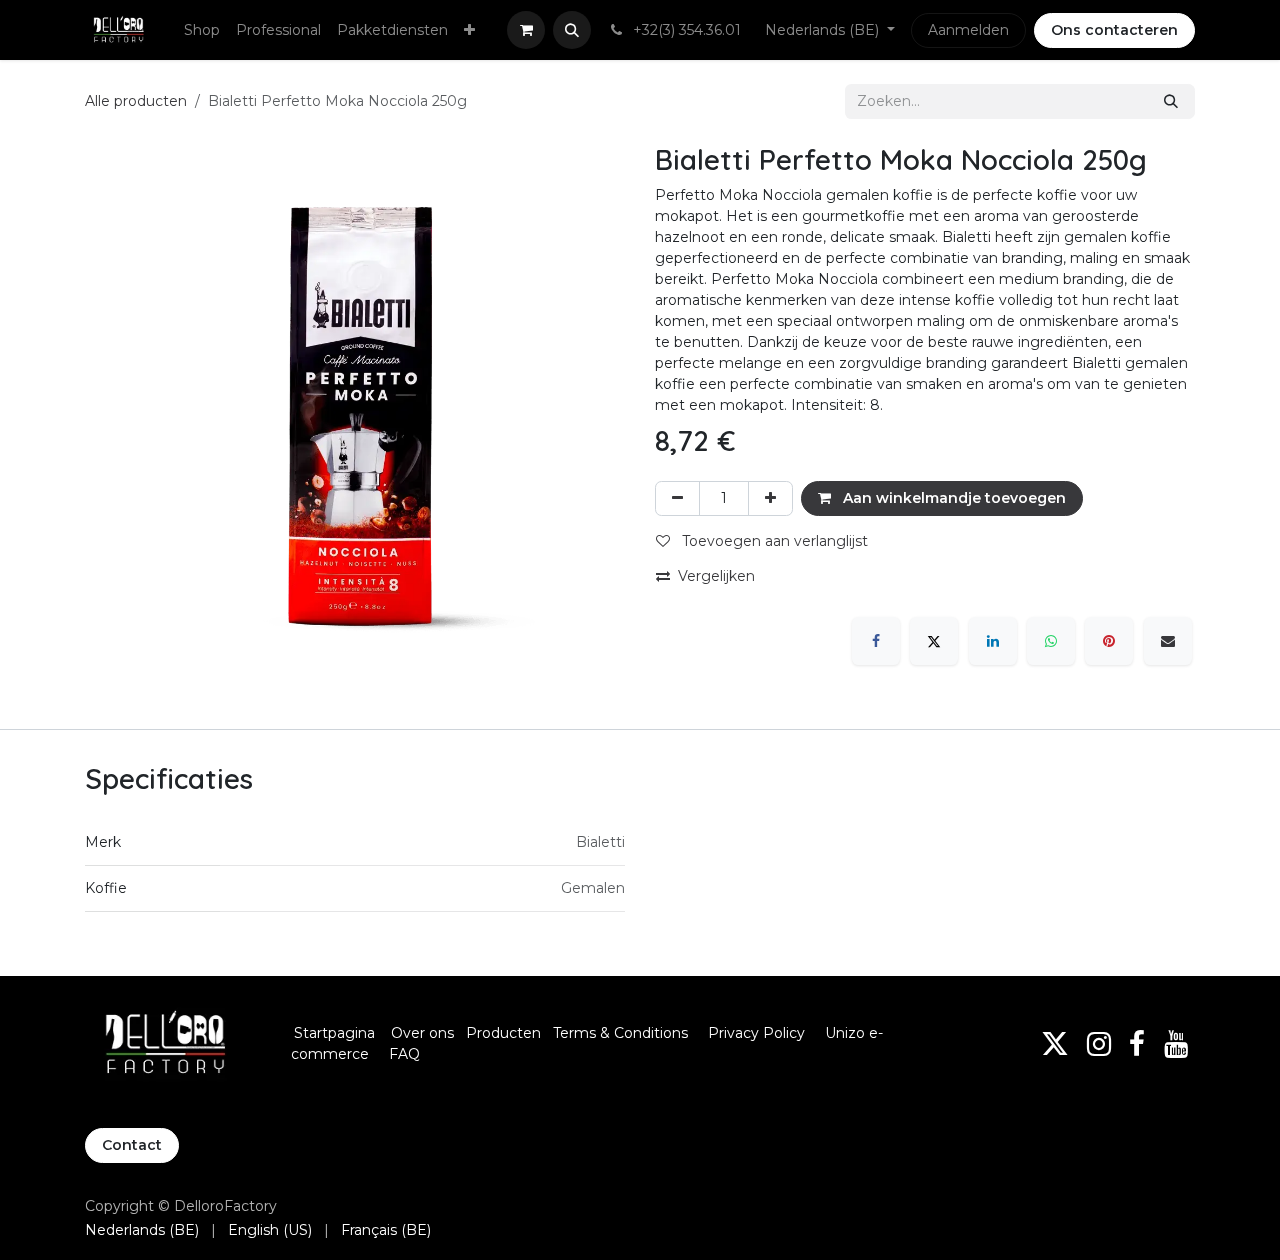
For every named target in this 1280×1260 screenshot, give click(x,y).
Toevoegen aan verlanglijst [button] (773, 541)
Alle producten (136, 101)
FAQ (404, 1054)
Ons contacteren (1114, 30)
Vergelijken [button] (716, 576)
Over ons (422, 1033)
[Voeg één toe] (770, 498)
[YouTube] (1176, 1044)
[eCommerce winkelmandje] (526, 30)
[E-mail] (1168, 641)
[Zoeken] (1171, 101)
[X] (934, 641)
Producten (503, 1033)
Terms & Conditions (622, 1033)
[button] (572, 30)
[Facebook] (876, 641)
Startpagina (334, 1033)
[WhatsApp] (1051, 641)
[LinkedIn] (993, 641)
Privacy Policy (756, 1033)
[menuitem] (202, 30)
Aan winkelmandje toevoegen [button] (952, 498)
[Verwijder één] (677, 498)
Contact (132, 1145)
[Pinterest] (1109, 641)
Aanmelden (968, 30)
